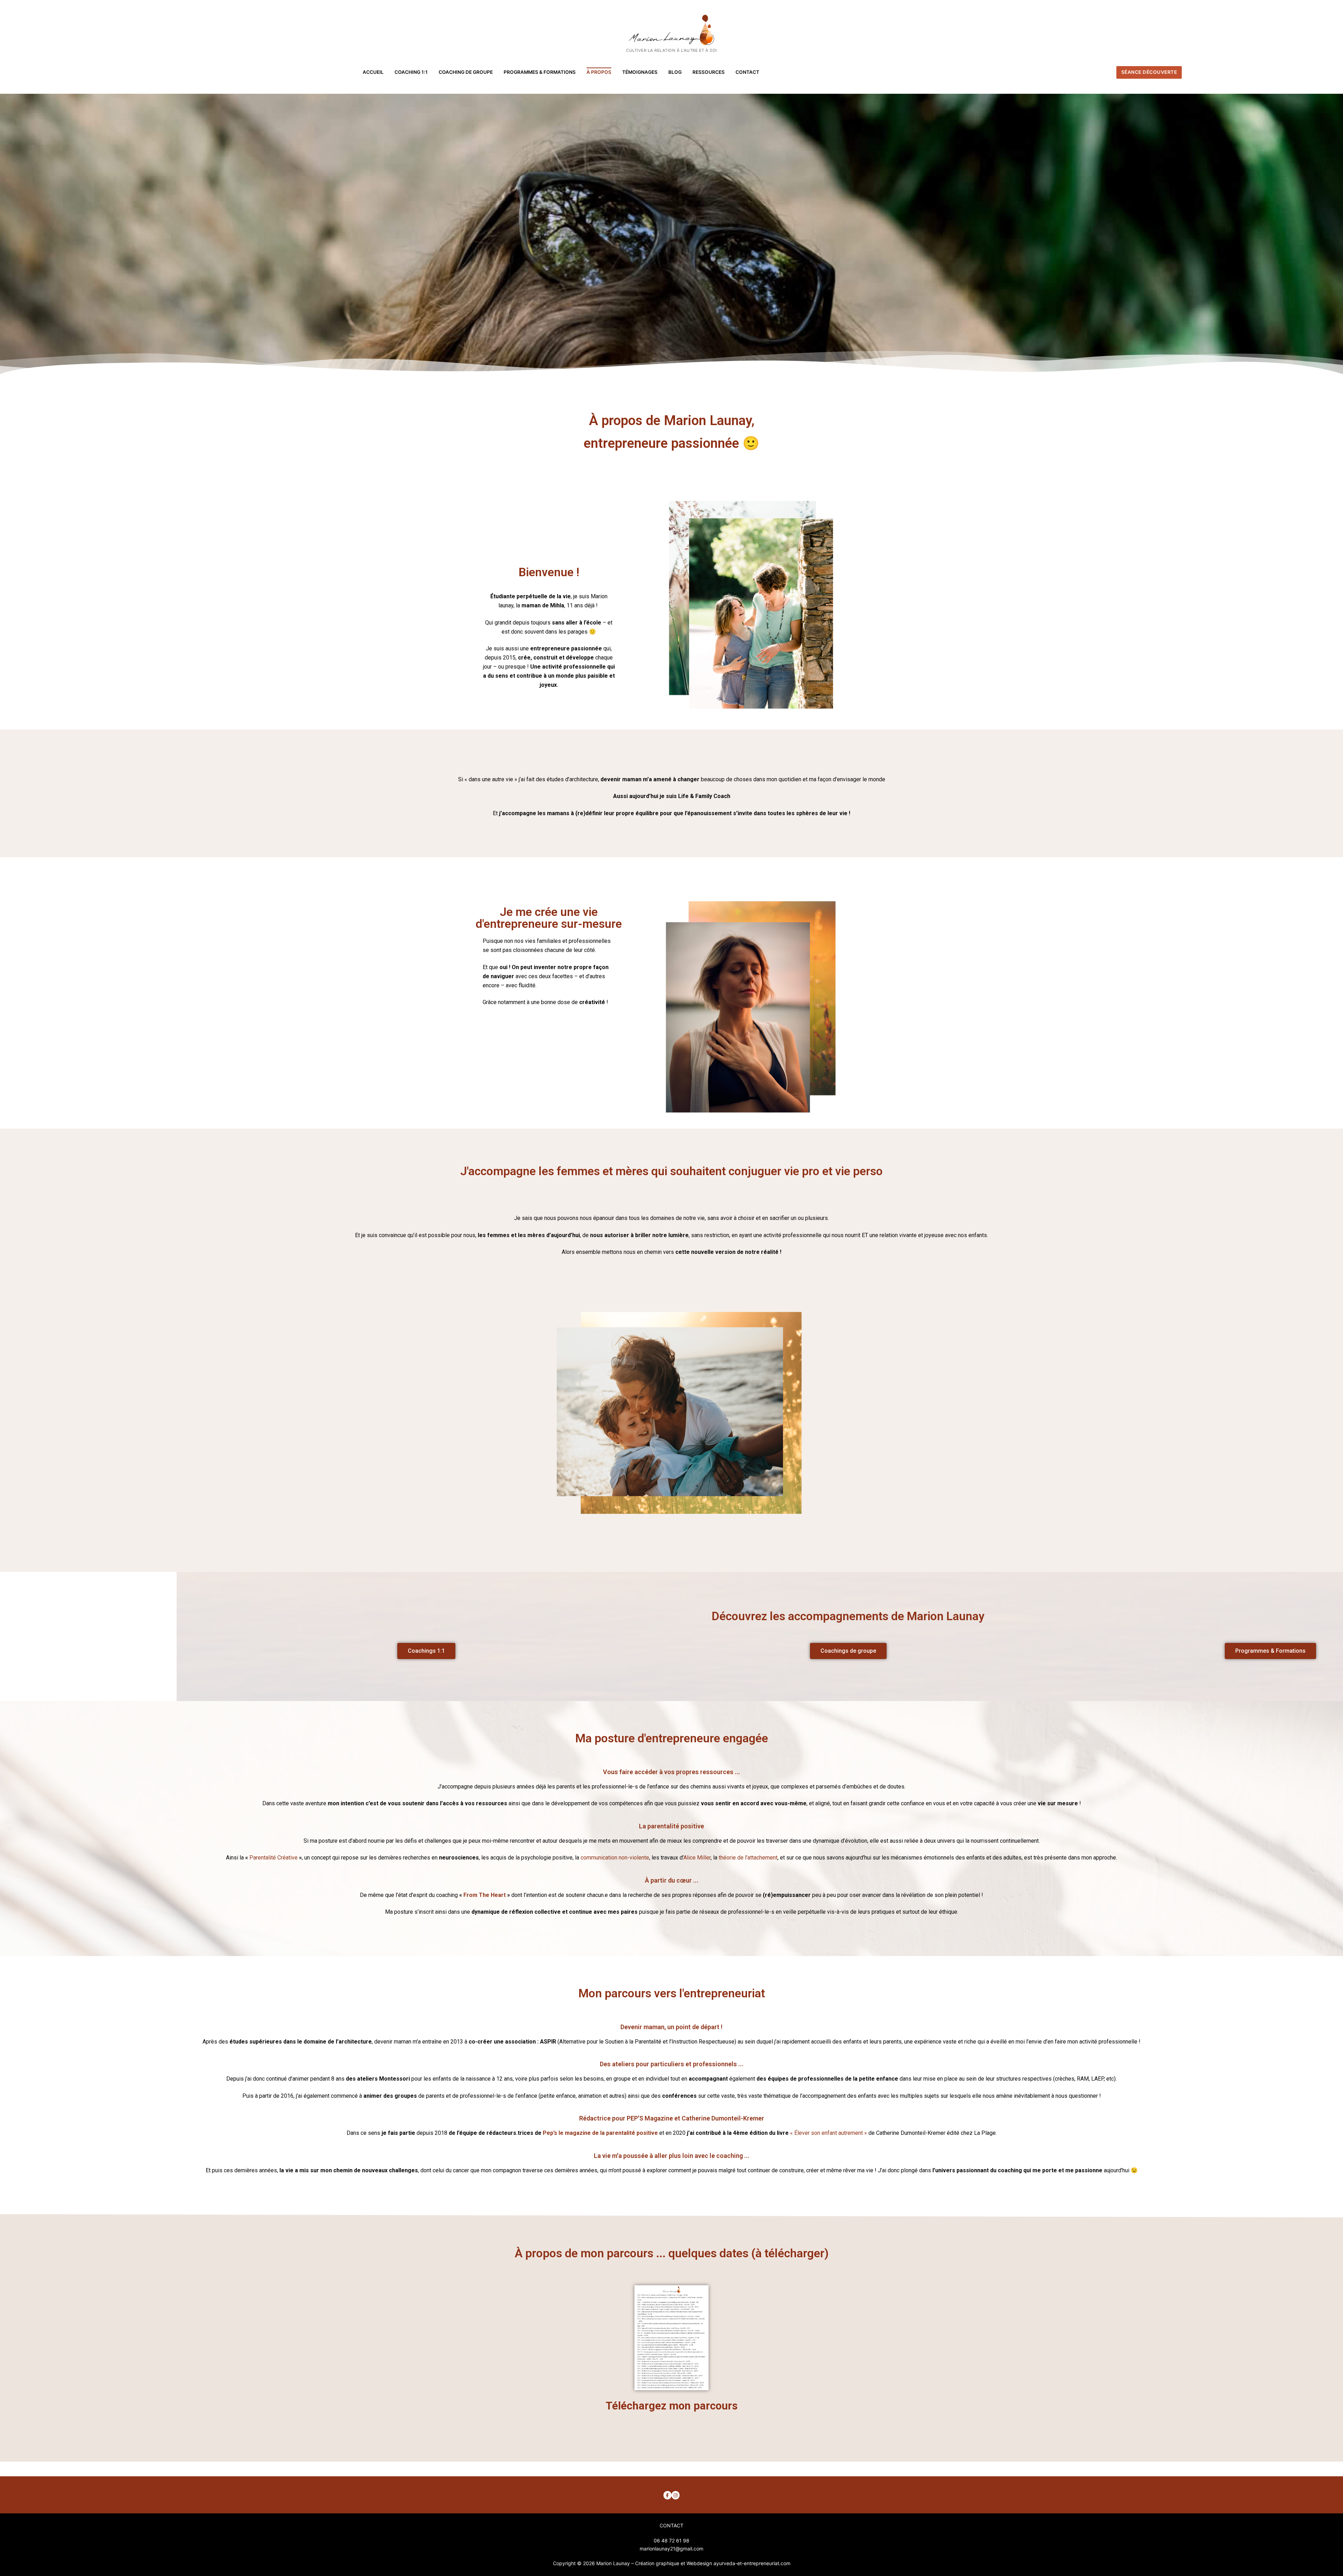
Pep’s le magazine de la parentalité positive (600, 2133)
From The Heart (485, 1895)
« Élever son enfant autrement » (829, 2133)
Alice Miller (697, 1858)
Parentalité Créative (273, 1858)
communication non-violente (615, 1858)
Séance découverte (1149, 72)
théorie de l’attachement (748, 1858)
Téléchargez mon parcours (672, 2406)
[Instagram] (676, 2495)
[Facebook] (667, 2495)
